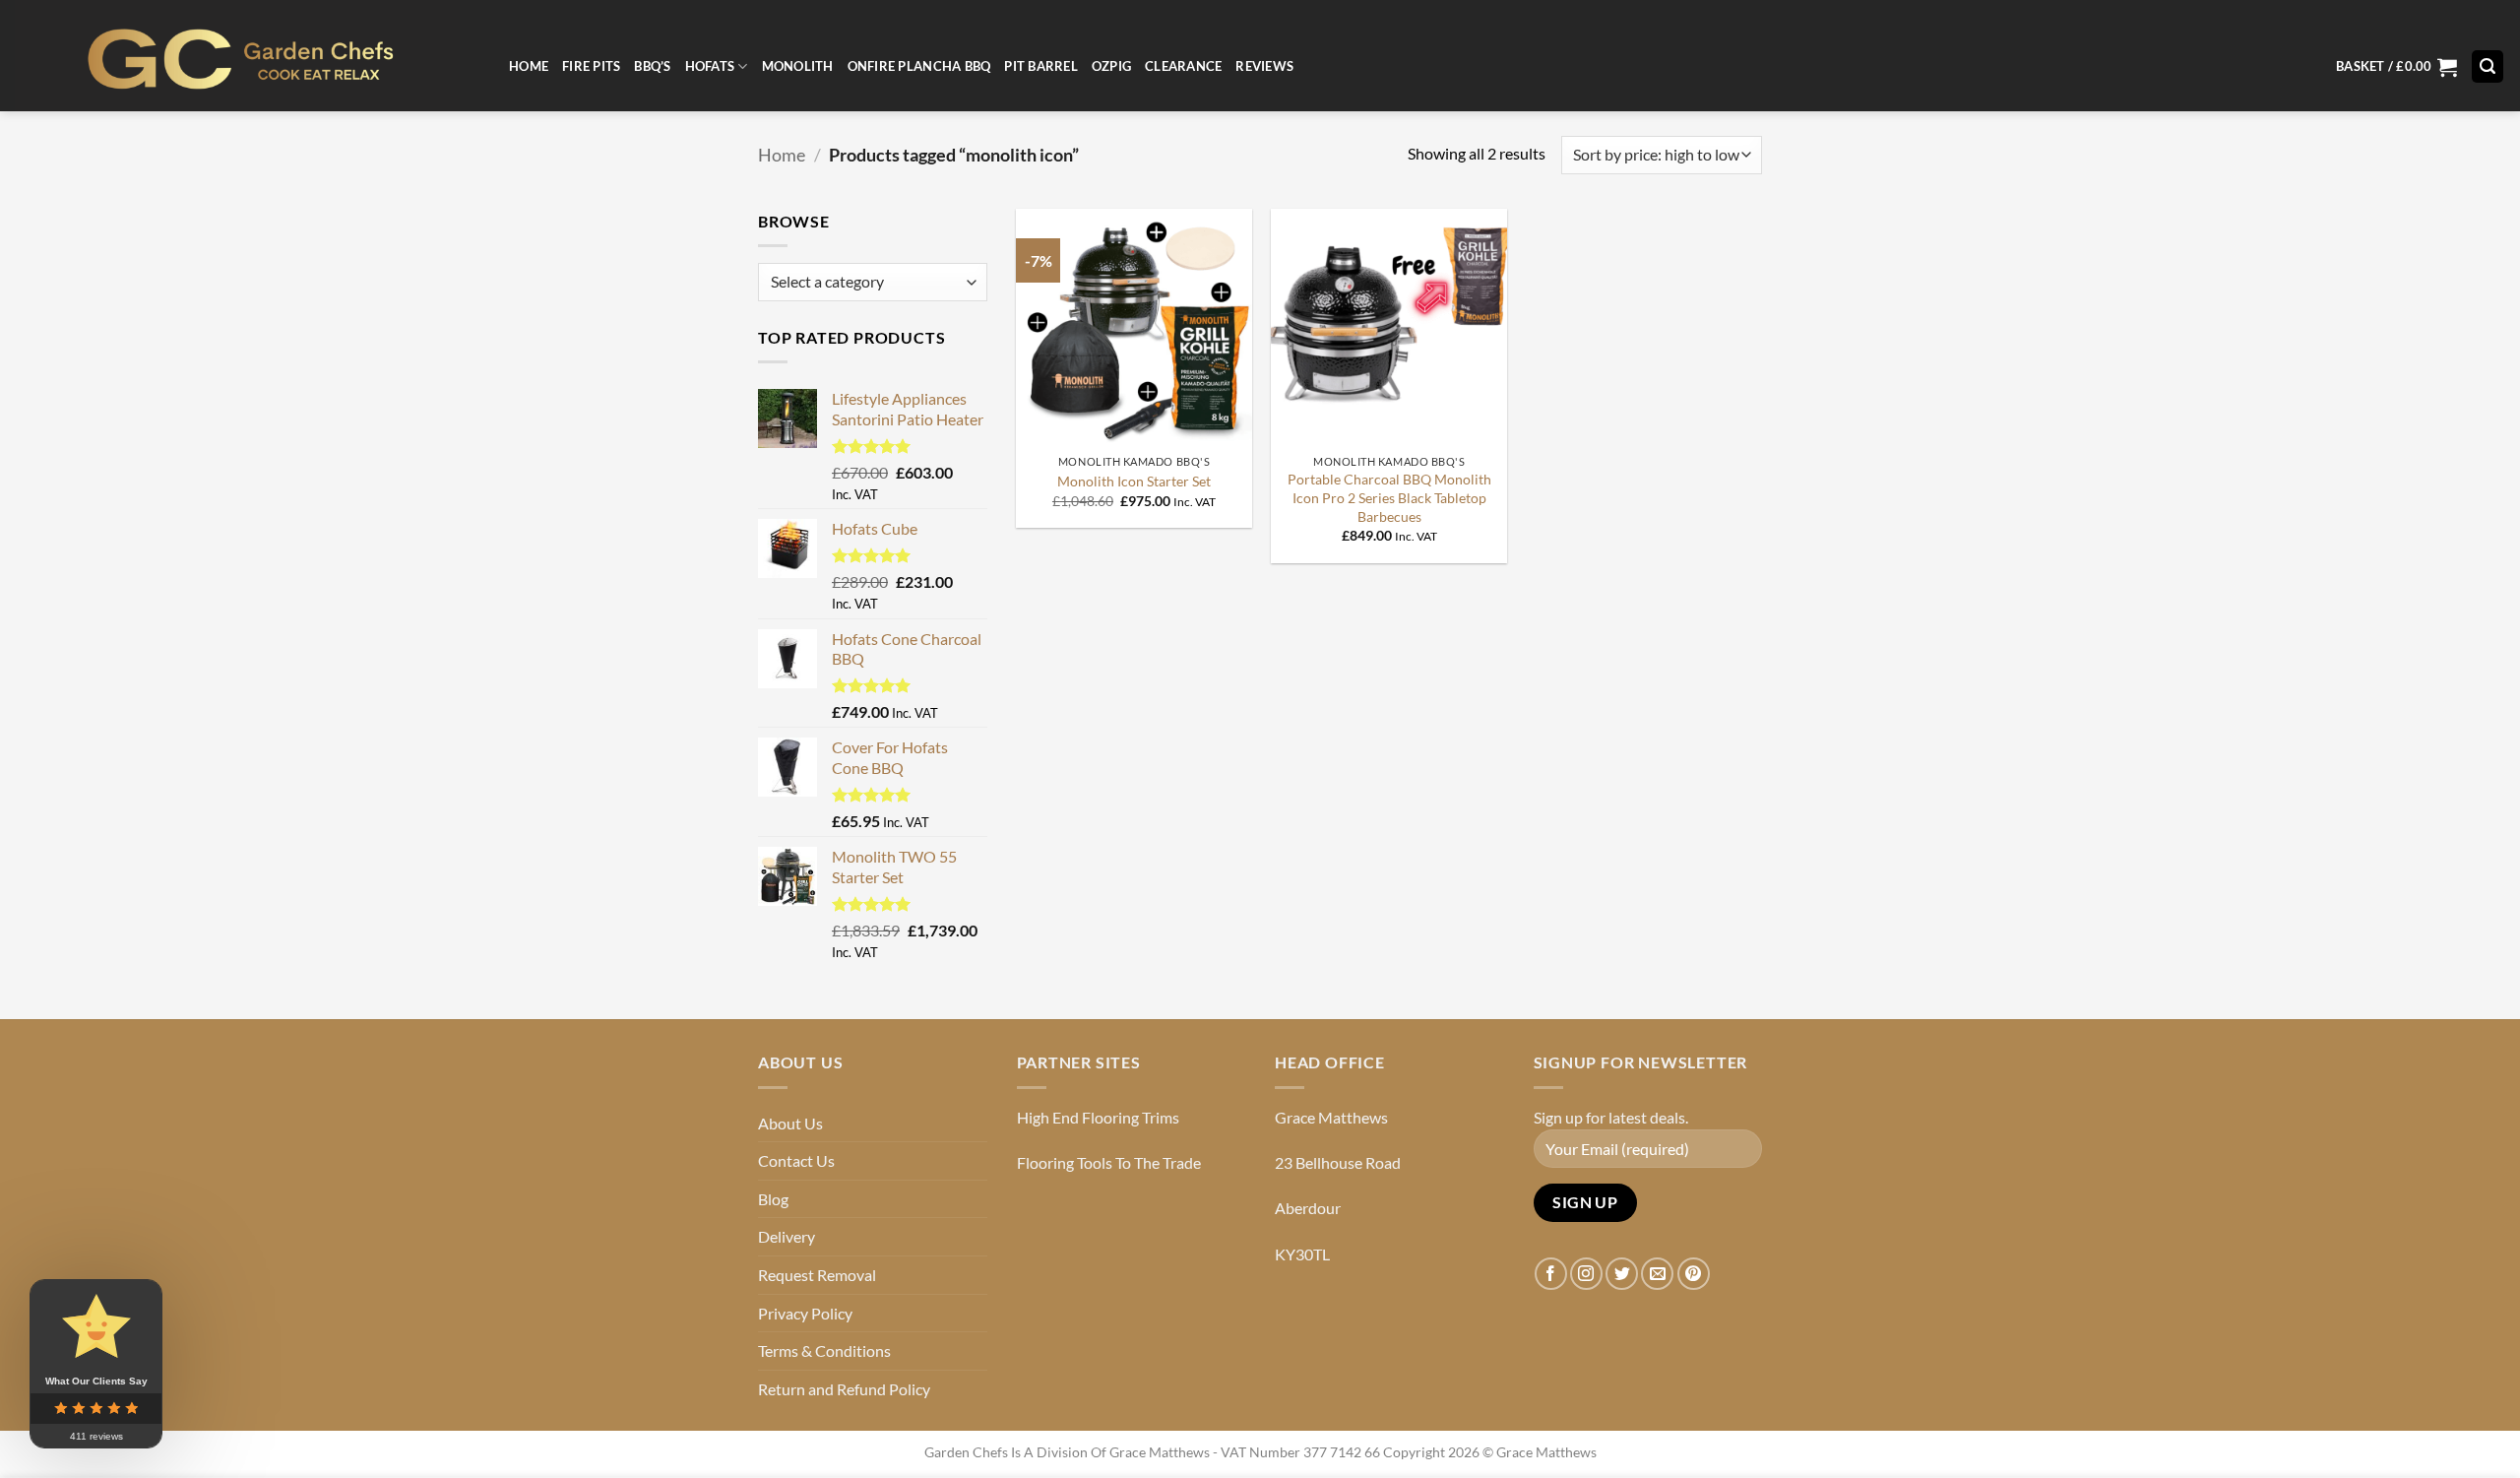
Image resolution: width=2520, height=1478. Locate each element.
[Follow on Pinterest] (1694, 1274)
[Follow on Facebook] (1551, 1274)
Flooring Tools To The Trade (1109, 1162)
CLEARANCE (1183, 66)
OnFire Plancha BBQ (919, 66)
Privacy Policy (805, 1313)
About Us (790, 1123)
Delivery (787, 1236)
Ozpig (1111, 66)
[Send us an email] (1657, 1274)
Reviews (1264, 66)
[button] (2396, 66)
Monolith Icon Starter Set (1134, 481)
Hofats (710, 66)
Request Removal (817, 1275)
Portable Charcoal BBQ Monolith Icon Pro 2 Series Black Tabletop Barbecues (1389, 497)
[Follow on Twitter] (1622, 1274)
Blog (773, 1199)
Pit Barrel (1041, 66)
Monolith (798, 66)
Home (529, 66)
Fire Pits (591, 66)
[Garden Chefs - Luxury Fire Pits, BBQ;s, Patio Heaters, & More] (247, 56)
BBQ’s (652, 66)
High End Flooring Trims (1098, 1117)
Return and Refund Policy (844, 1389)
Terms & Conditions (824, 1350)
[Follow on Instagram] (1586, 1274)
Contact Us (796, 1160)
